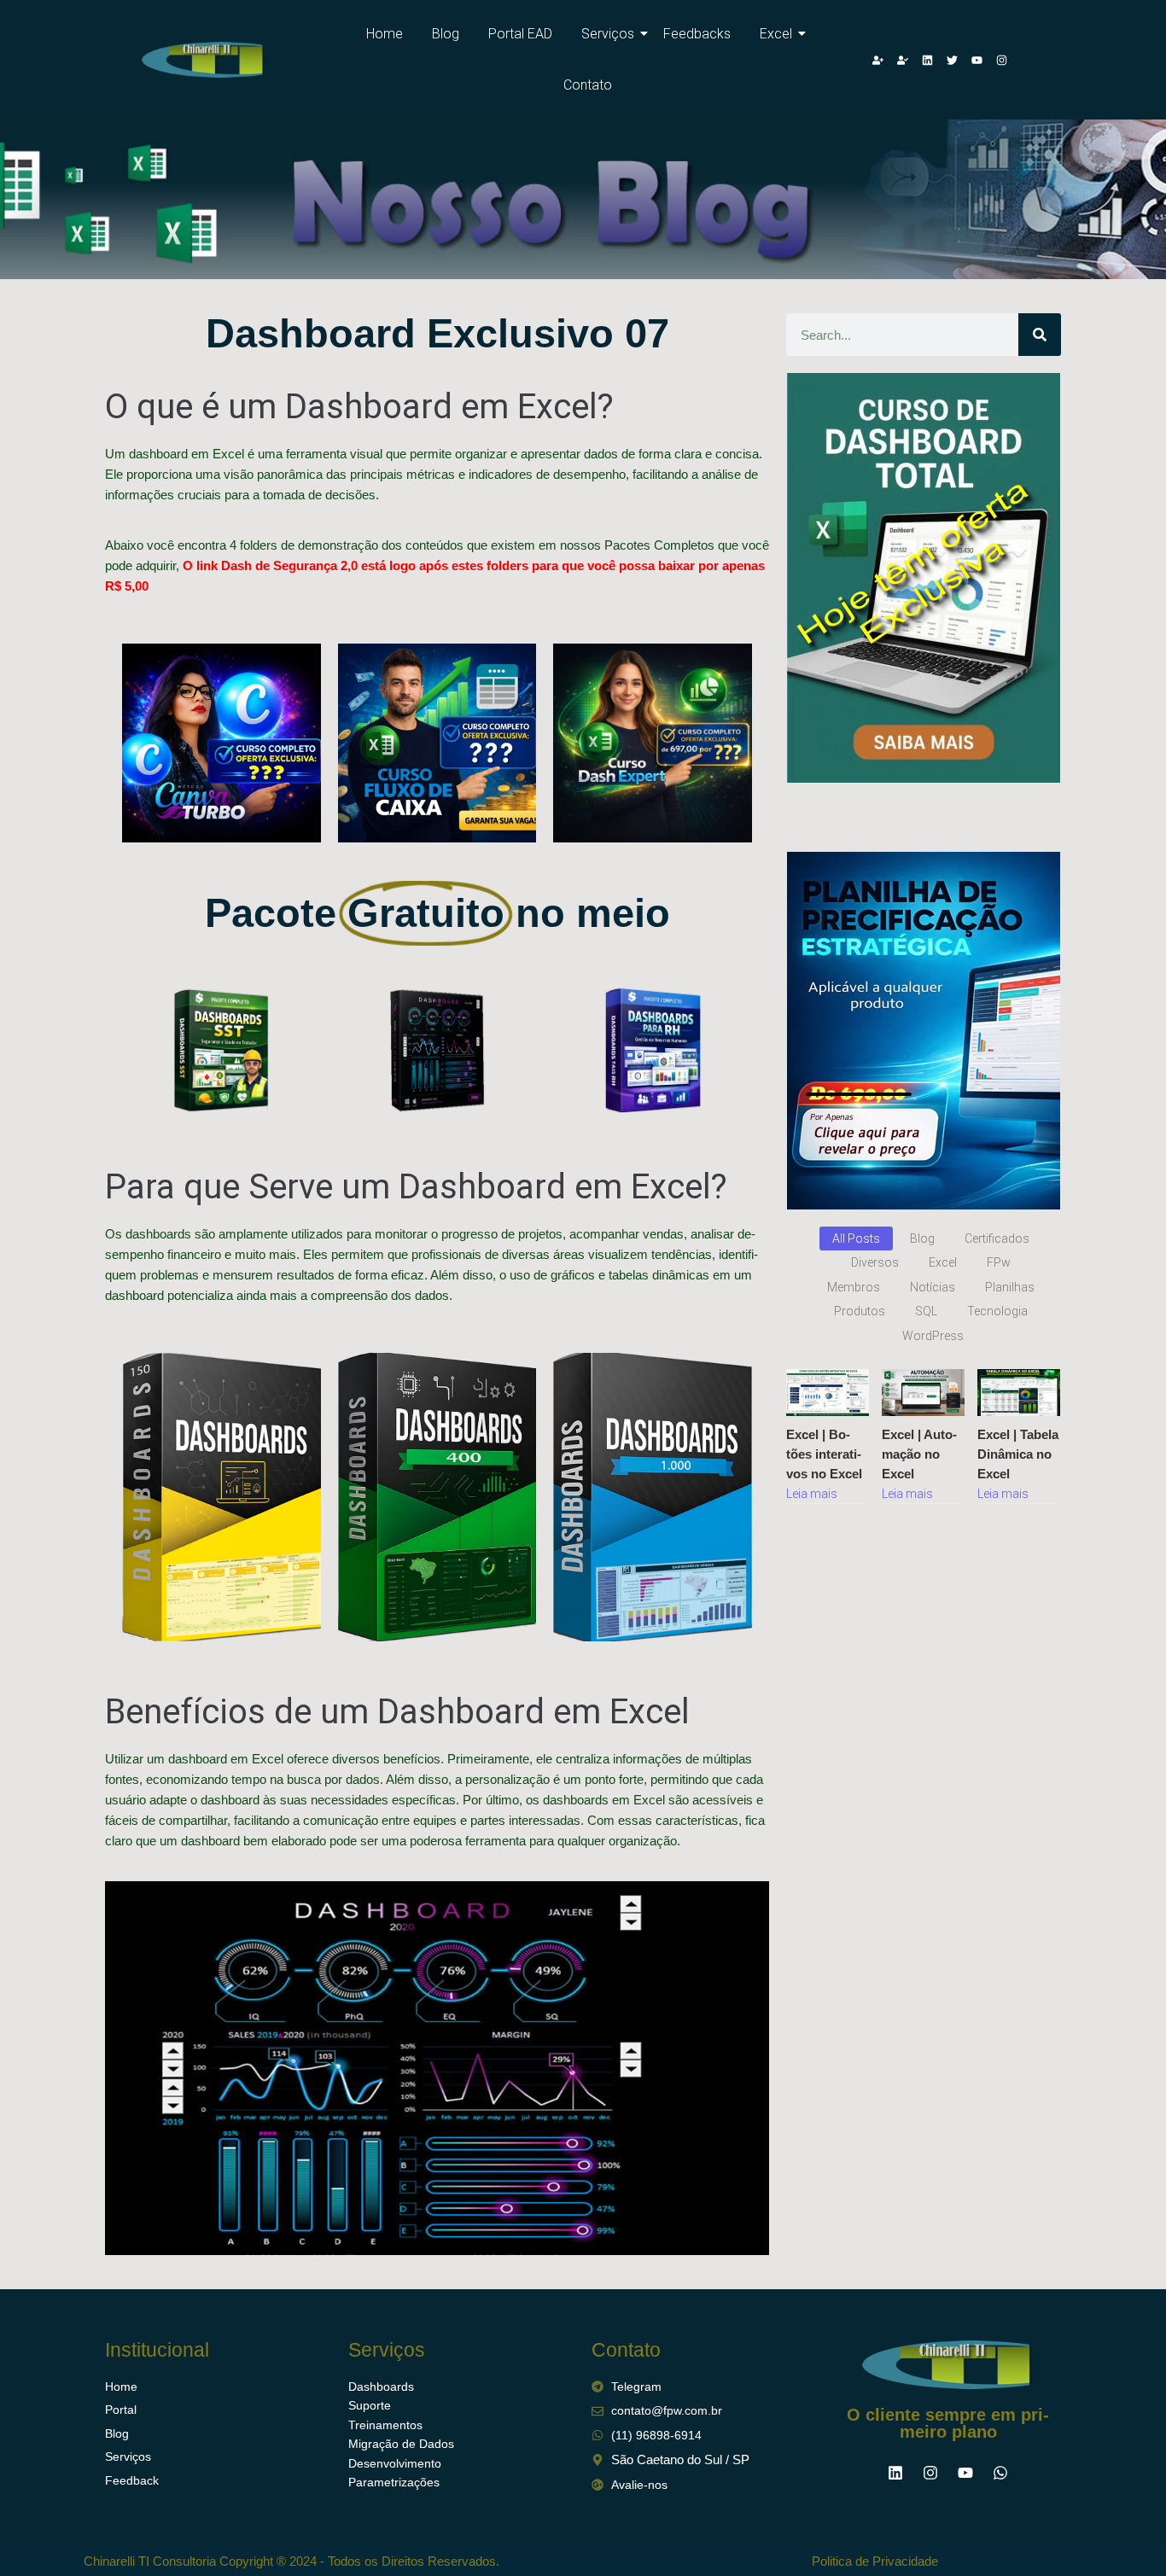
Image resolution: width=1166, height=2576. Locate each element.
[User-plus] (878, 60)
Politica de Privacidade (875, 2561)
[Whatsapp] (1000, 2473)
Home (385, 34)
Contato (588, 85)
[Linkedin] (928, 60)
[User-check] (903, 60)
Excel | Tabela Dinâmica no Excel (1018, 1454)
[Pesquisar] (1040, 335)
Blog (446, 34)
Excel (776, 34)
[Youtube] (977, 60)
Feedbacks (697, 34)
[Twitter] (953, 60)
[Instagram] (1002, 60)
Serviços (608, 34)
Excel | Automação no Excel (919, 1454)
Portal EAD (520, 34)
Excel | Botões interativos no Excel (824, 1454)
